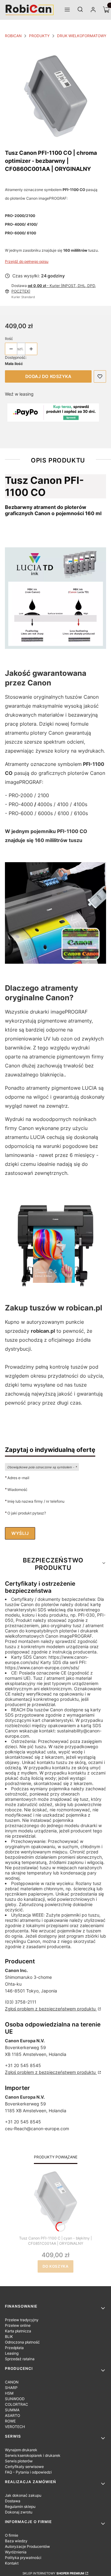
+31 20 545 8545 (23, 2065)
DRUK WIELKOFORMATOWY (82, 36)
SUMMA (12, 2410)
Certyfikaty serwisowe (24, 2467)
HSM (9, 2393)
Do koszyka (56, 2266)
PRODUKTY (39, 36)
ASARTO (12, 2415)
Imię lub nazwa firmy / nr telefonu (36, 1501)
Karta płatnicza (18, 2331)
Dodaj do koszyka (48, 376)
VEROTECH (15, 2427)
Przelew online (18, 2325)
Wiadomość (17, 1489)
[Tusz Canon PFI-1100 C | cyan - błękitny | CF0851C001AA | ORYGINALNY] (55, 2199)
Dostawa (13, 2501)
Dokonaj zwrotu (19, 2512)
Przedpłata (14, 2348)
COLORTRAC (16, 2404)
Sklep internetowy (53, 2573)
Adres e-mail (18, 1478)
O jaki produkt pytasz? (27, 1513)
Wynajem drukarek (21, 2450)
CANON (12, 2382)
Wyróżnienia (16, 2552)
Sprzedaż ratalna (20, 2359)
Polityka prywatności (23, 2558)
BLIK (9, 2337)
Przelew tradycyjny (22, 2320)
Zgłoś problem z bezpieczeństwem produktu (51, 2009)
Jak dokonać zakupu (23, 2495)
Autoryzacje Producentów (27, 2546)
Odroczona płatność (22, 2342)
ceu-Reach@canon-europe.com (37, 2129)
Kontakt (12, 2563)
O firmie (12, 2535)
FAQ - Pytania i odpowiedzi (28, 2472)
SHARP (11, 2388)
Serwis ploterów (19, 2461)
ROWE (10, 2421)
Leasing (12, 2353)
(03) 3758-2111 (21, 2002)
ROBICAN (13, 36)
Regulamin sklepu (20, 2506)
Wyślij (20, 1533)
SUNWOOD (15, 2399)
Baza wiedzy (16, 2541)
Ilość (9, 339)
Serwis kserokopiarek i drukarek (33, 2455)
